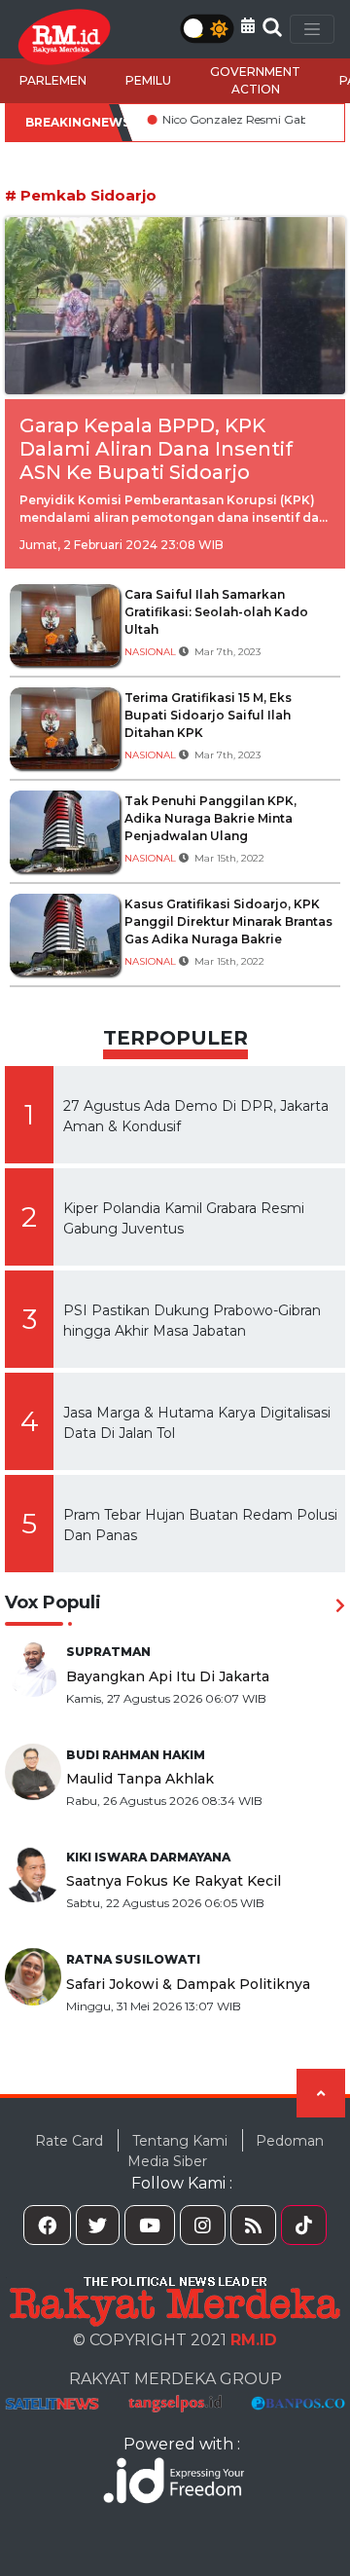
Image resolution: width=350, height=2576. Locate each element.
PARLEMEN (53, 80)
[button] (248, 26)
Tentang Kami (180, 2141)
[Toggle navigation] (312, 29)
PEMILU (148, 80)
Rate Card (69, 2141)
